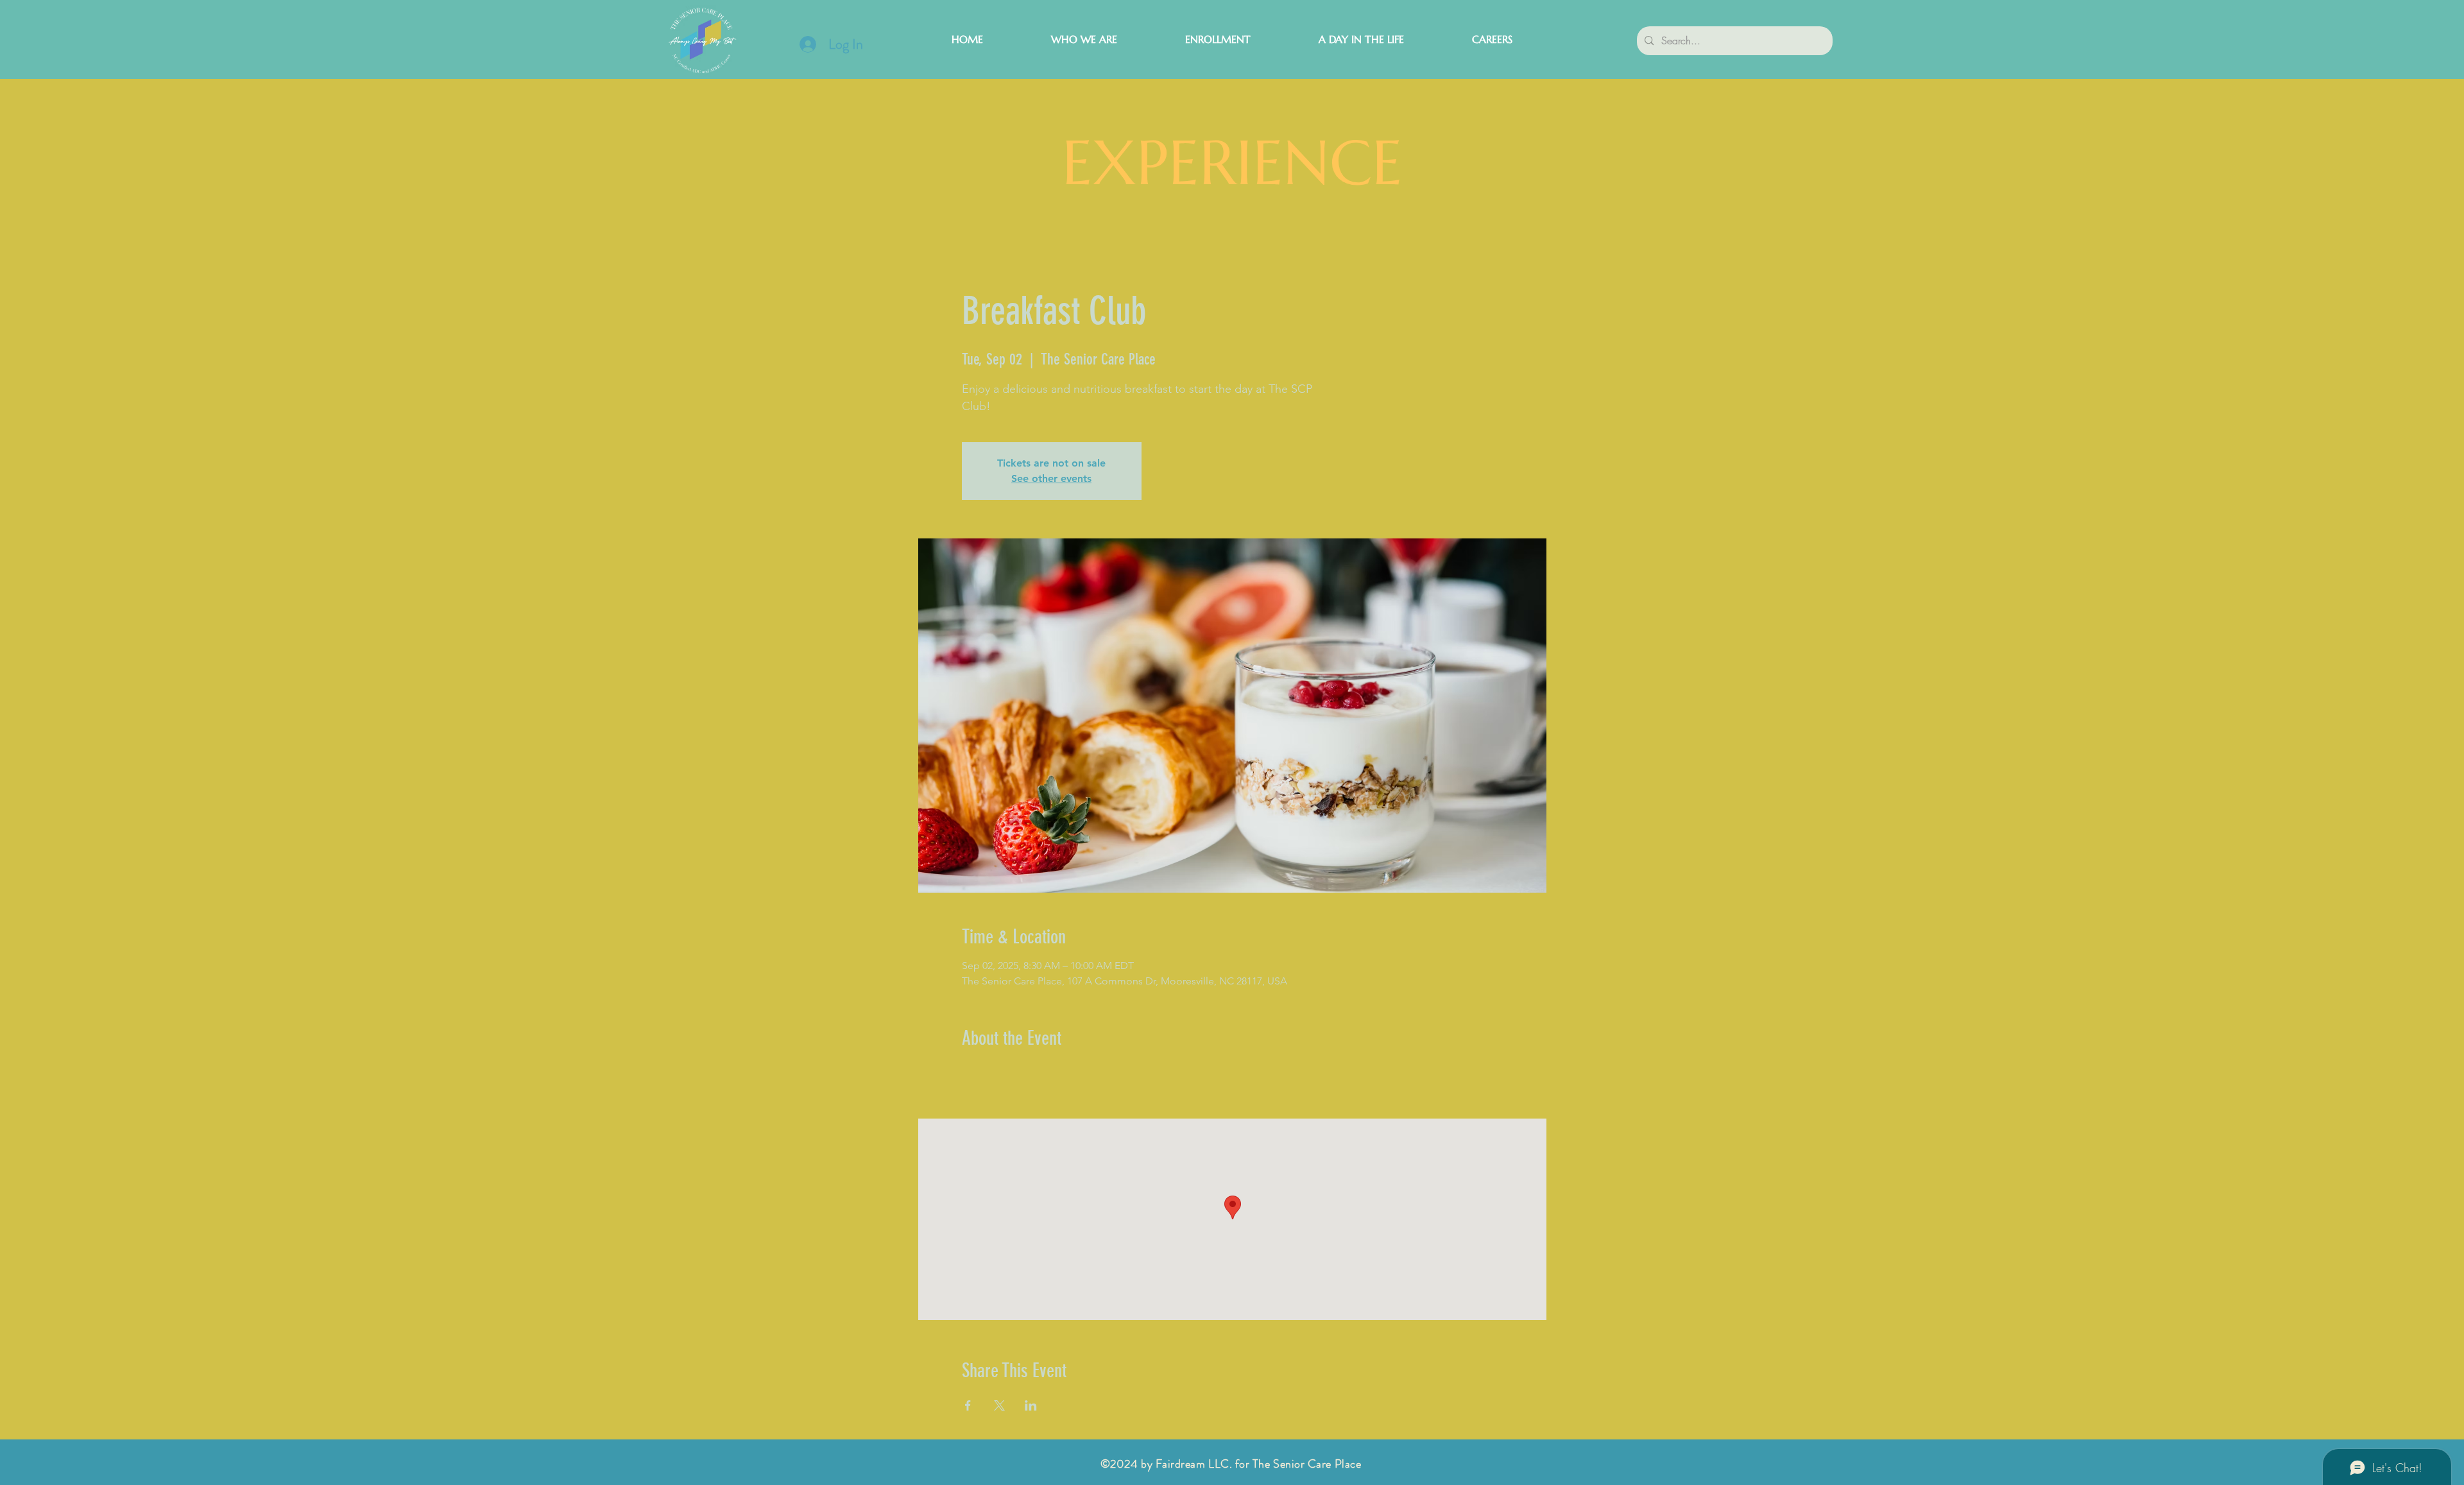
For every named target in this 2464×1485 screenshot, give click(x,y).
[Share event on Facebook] (968, 1405)
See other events (1051, 478)
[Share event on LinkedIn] (1031, 1405)
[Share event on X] (999, 1405)
